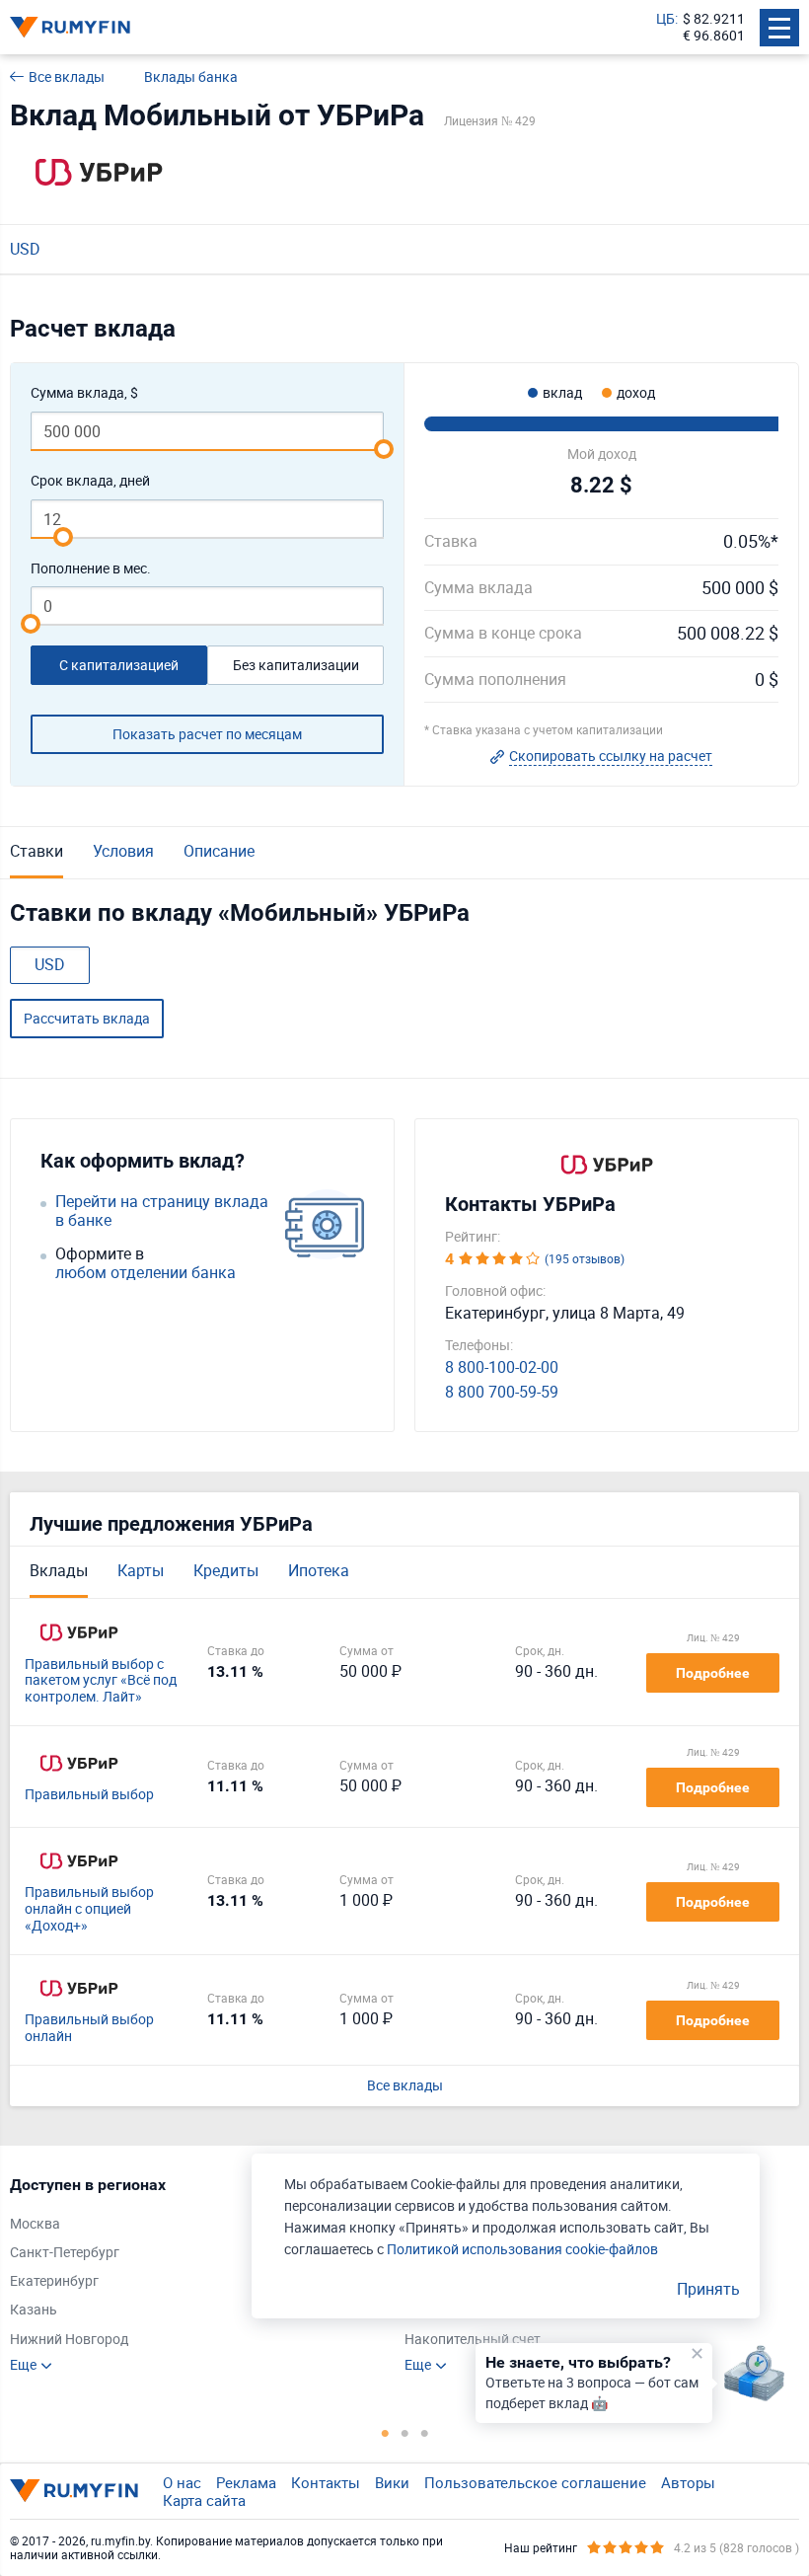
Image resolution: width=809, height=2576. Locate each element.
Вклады (59, 1570)
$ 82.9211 (714, 19)
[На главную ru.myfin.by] (74, 2490)
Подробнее (713, 1673)
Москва (35, 2224)
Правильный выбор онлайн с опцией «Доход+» (89, 1909)
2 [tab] (404, 2433)
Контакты (326, 2482)
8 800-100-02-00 (502, 1367)
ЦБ (665, 19)
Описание (219, 851)
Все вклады (67, 77)
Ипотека (319, 1570)
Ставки (37, 851)
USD (25, 249)
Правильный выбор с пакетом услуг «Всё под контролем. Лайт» (101, 1681)
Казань (34, 2310)
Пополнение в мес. (91, 569)
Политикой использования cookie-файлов (522, 2249)
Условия (123, 851)
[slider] (384, 449)
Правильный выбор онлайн (89, 2028)
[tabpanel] (197, 2274)
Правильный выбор (89, 1795)
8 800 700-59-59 (502, 1392)
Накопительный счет (473, 2340)
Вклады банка (191, 77)
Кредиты (226, 1570)
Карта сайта (204, 2500)
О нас (182, 2482)
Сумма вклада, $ (84, 393)
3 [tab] (424, 2433)
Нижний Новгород (69, 2340)
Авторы (688, 2482)
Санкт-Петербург (65, 2253)
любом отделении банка (146, 1273)
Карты (141, 1570)
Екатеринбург (54, 2281)
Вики (392, 2482)
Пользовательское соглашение (535, 2482)
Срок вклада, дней (90, 481)
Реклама (246, 2482)
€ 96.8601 (714, 36)
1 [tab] (385, 2433)
